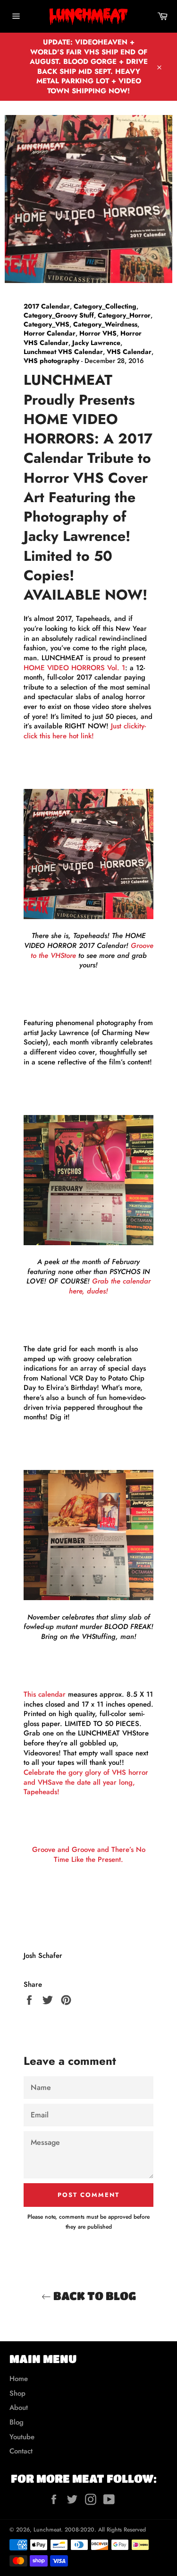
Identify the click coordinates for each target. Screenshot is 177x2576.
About (19, 2408)
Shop (17, 2393)
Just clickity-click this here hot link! (85, 731)
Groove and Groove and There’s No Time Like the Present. (89, 1855)
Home (19, 2379)
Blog (17, 2422)
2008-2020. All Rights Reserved (105, 2530)
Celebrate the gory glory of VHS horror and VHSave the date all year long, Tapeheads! (86, 1782)
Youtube (22, 2437)
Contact (21, 2451)
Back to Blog (93, 2296)
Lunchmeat (47, 2530)
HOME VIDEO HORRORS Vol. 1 (74, 668)
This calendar (45, 1694)
